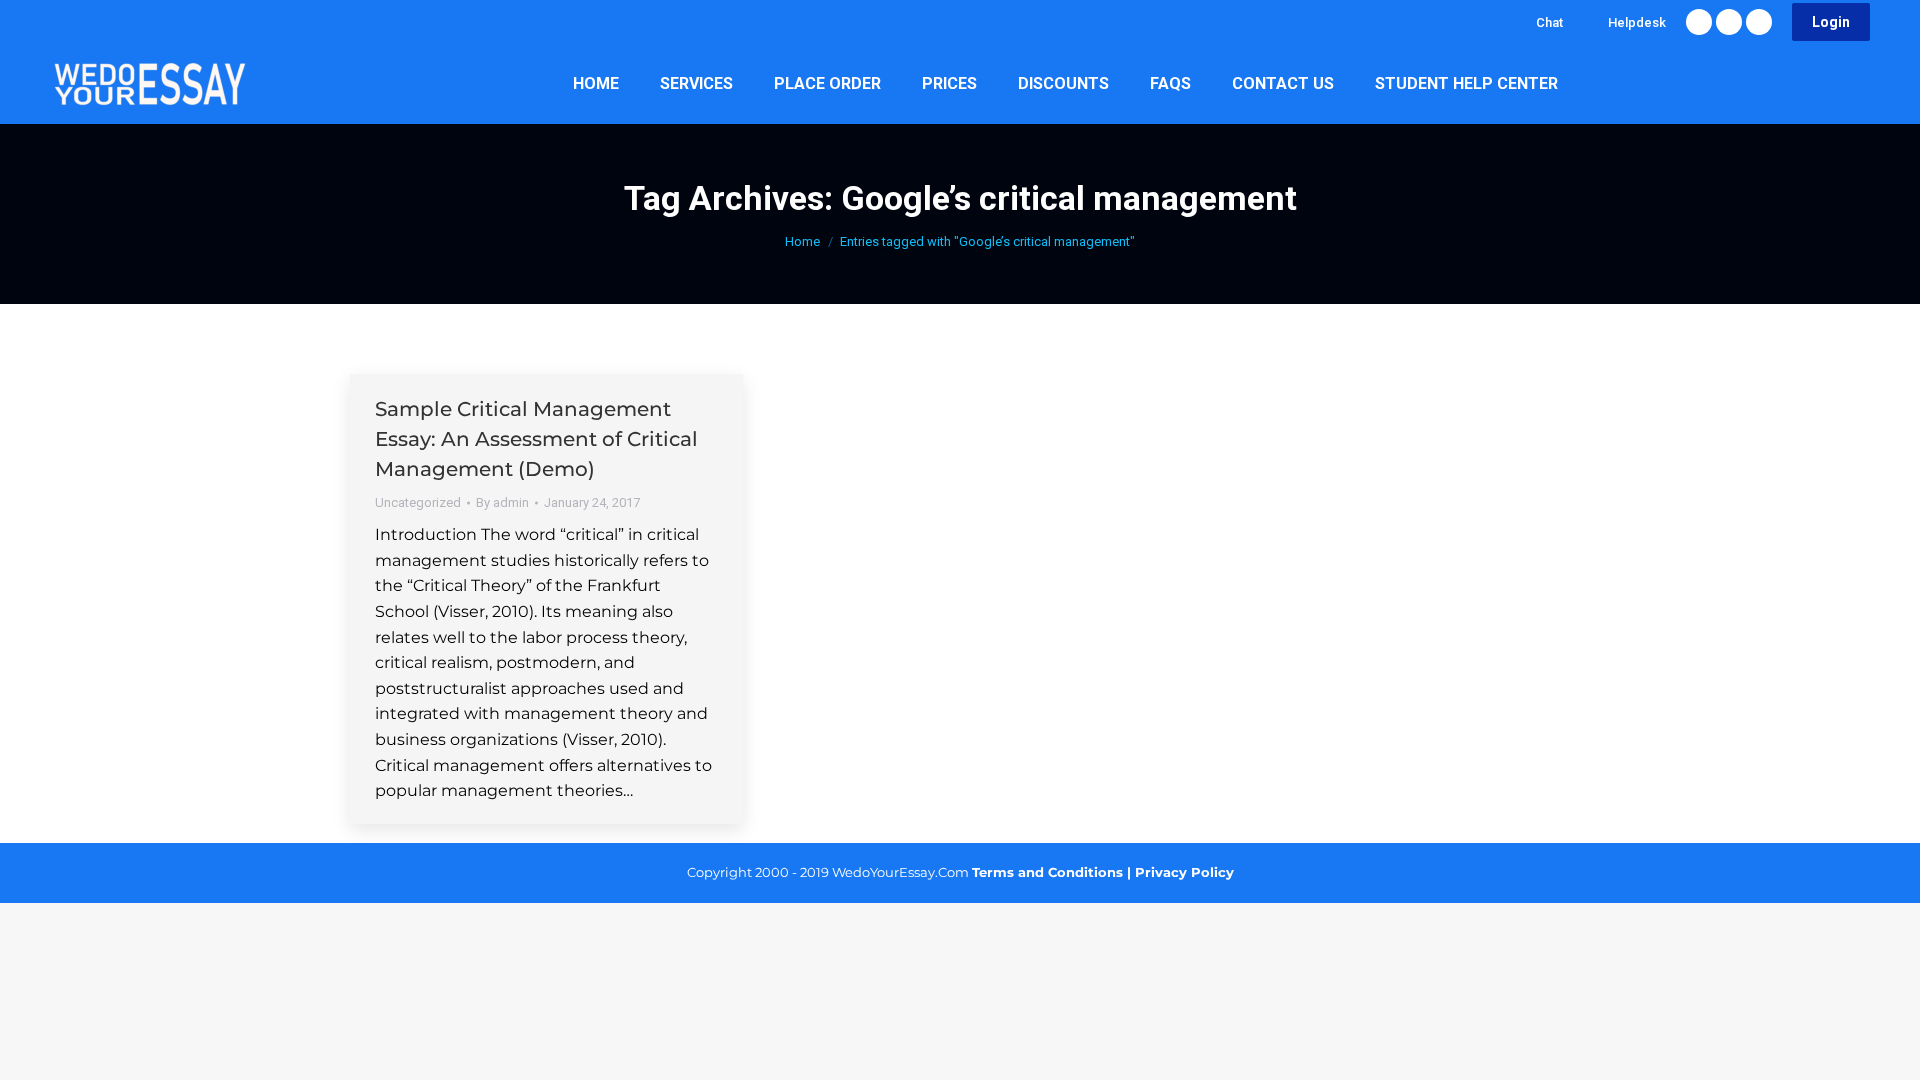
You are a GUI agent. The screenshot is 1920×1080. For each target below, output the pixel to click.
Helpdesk (1637, 22)
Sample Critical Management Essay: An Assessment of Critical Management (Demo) (536, 439)
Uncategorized (418, 502)
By (502, 502)
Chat (1549, 22)
